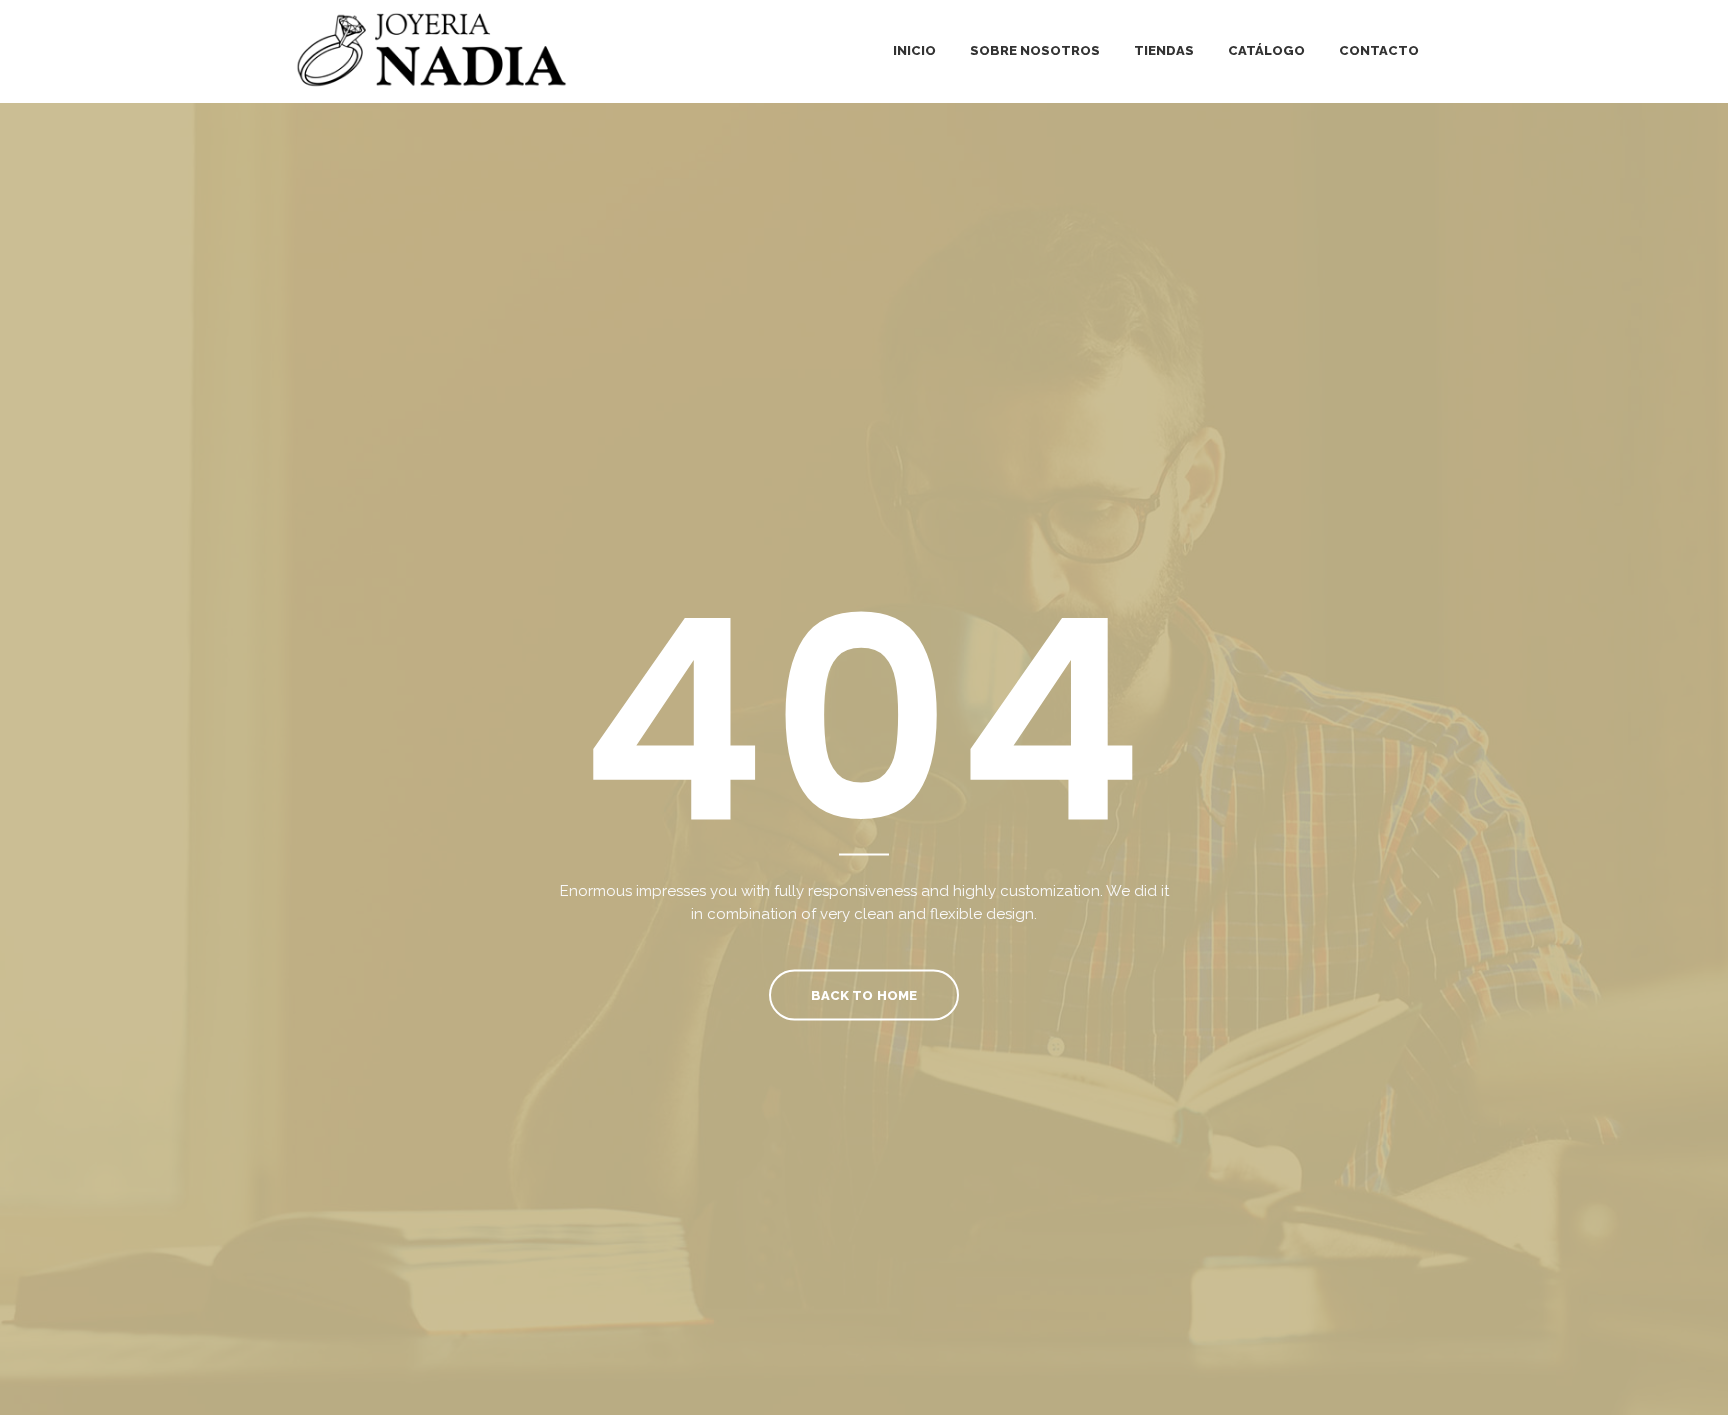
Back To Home (863, 994)
